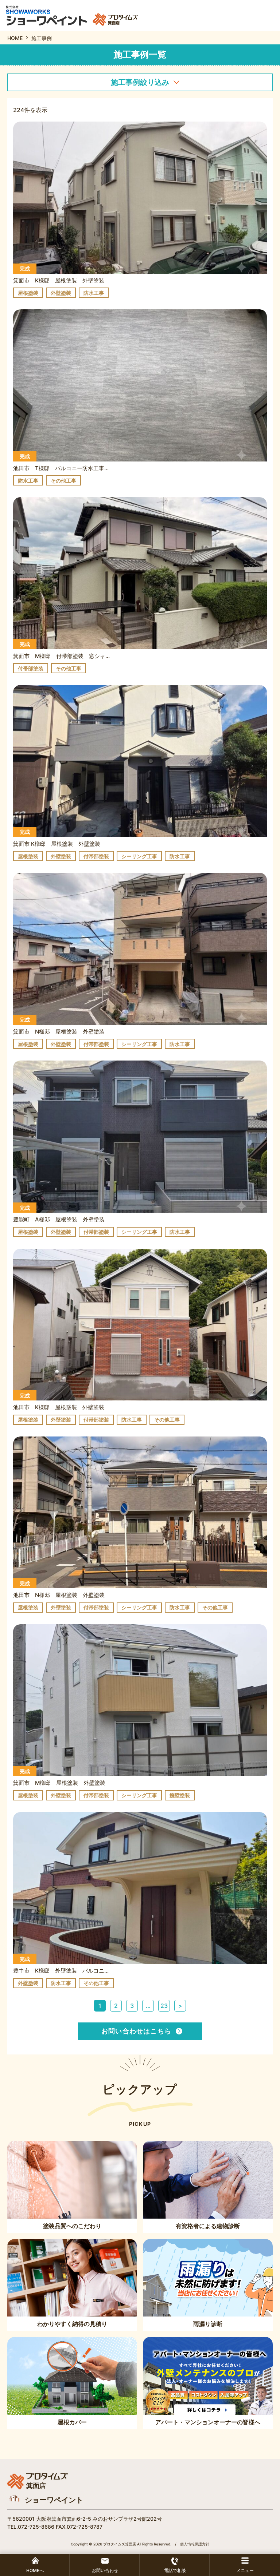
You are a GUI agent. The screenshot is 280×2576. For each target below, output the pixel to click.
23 (164, 2006)
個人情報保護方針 (195, 2544)
